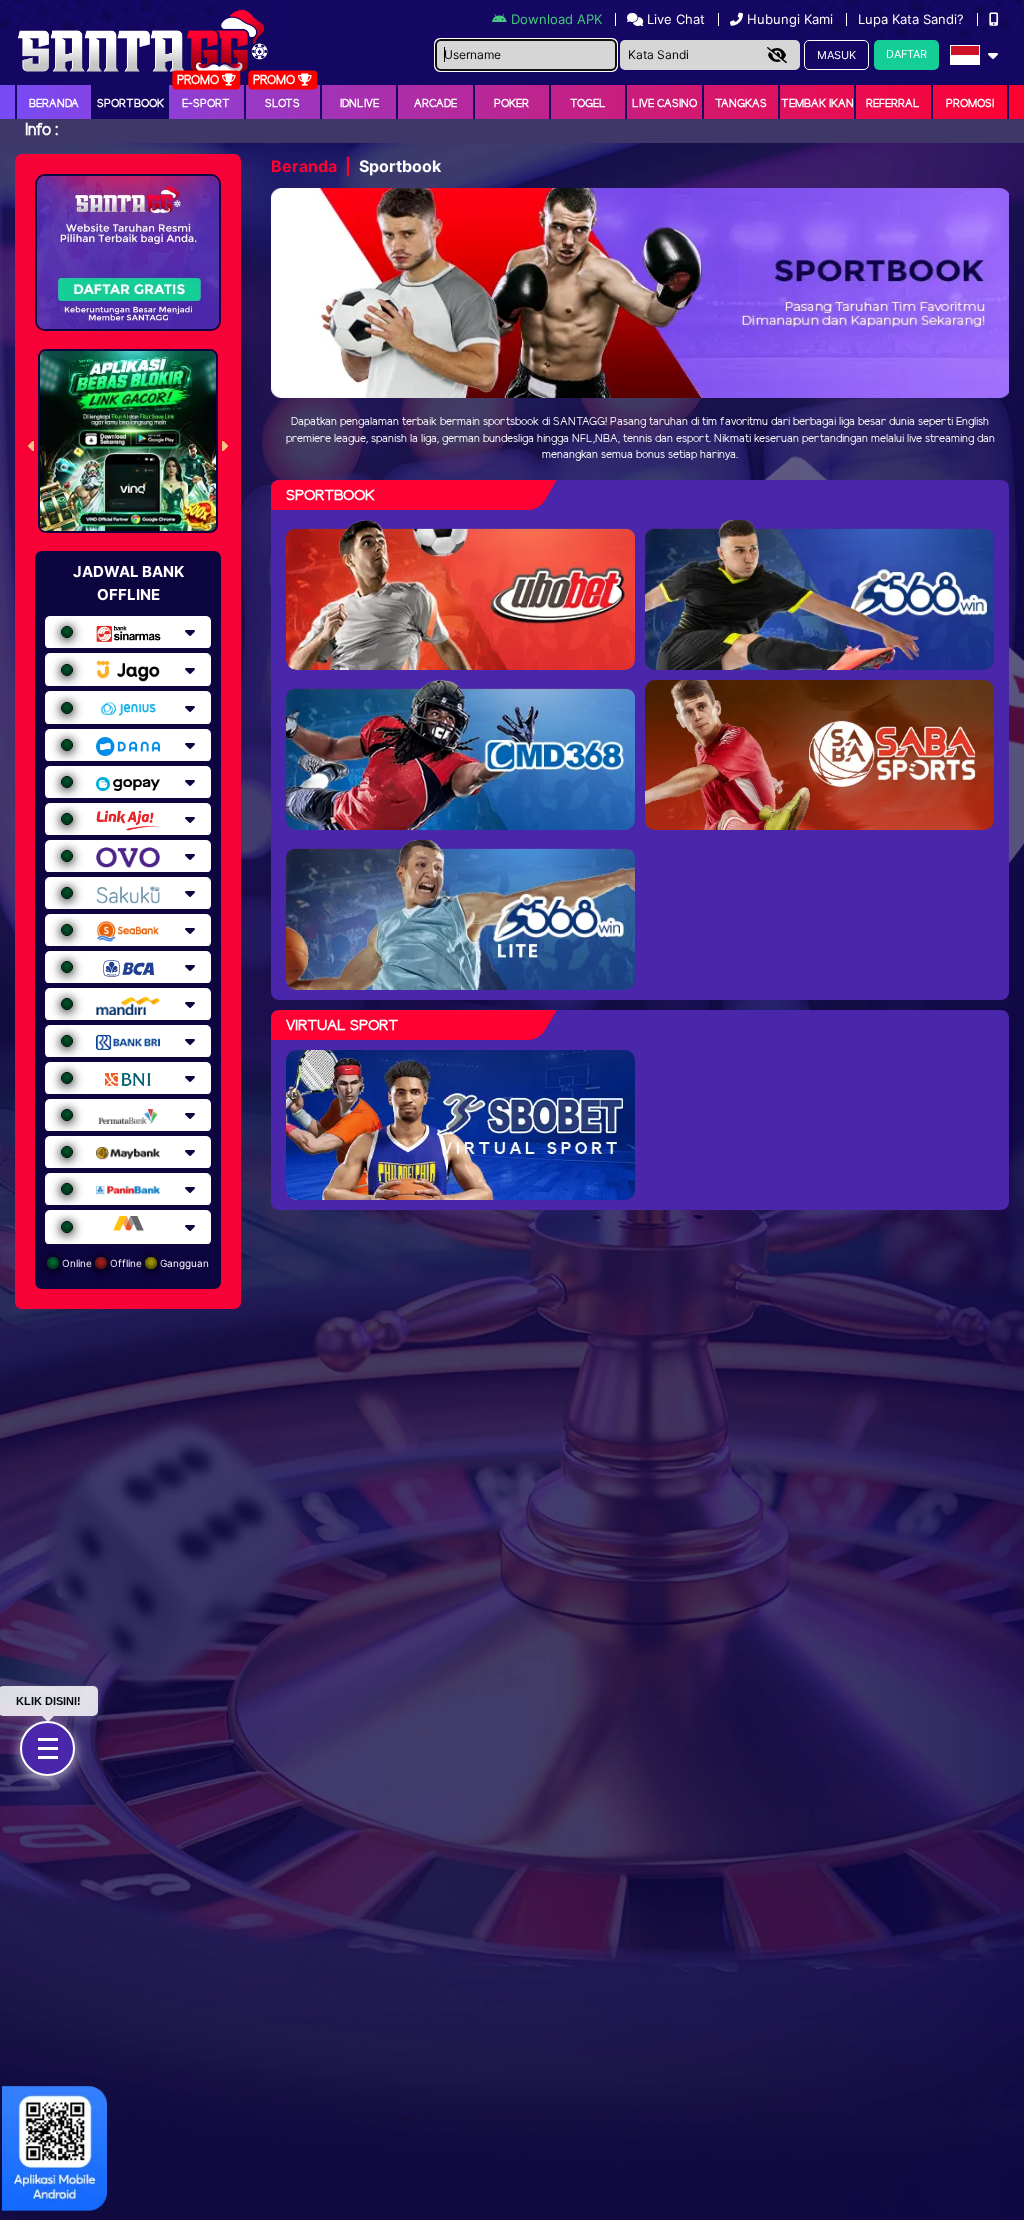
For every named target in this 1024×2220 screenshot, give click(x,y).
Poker (511, 104)
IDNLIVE (359, 104)
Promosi (970, 104)
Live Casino (664, 104)
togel (588, 104)
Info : (41, 130)
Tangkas (741, 104)
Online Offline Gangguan (134, 1263)
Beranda (54, 104)
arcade (435, 104)
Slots (282, 104)
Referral (893, 104)
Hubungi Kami (790, 19)
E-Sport (206, 104)
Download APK (556, 19)
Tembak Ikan (817, 104)
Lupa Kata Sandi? (913, 19)
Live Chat (674, 19)
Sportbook (130, 104)
